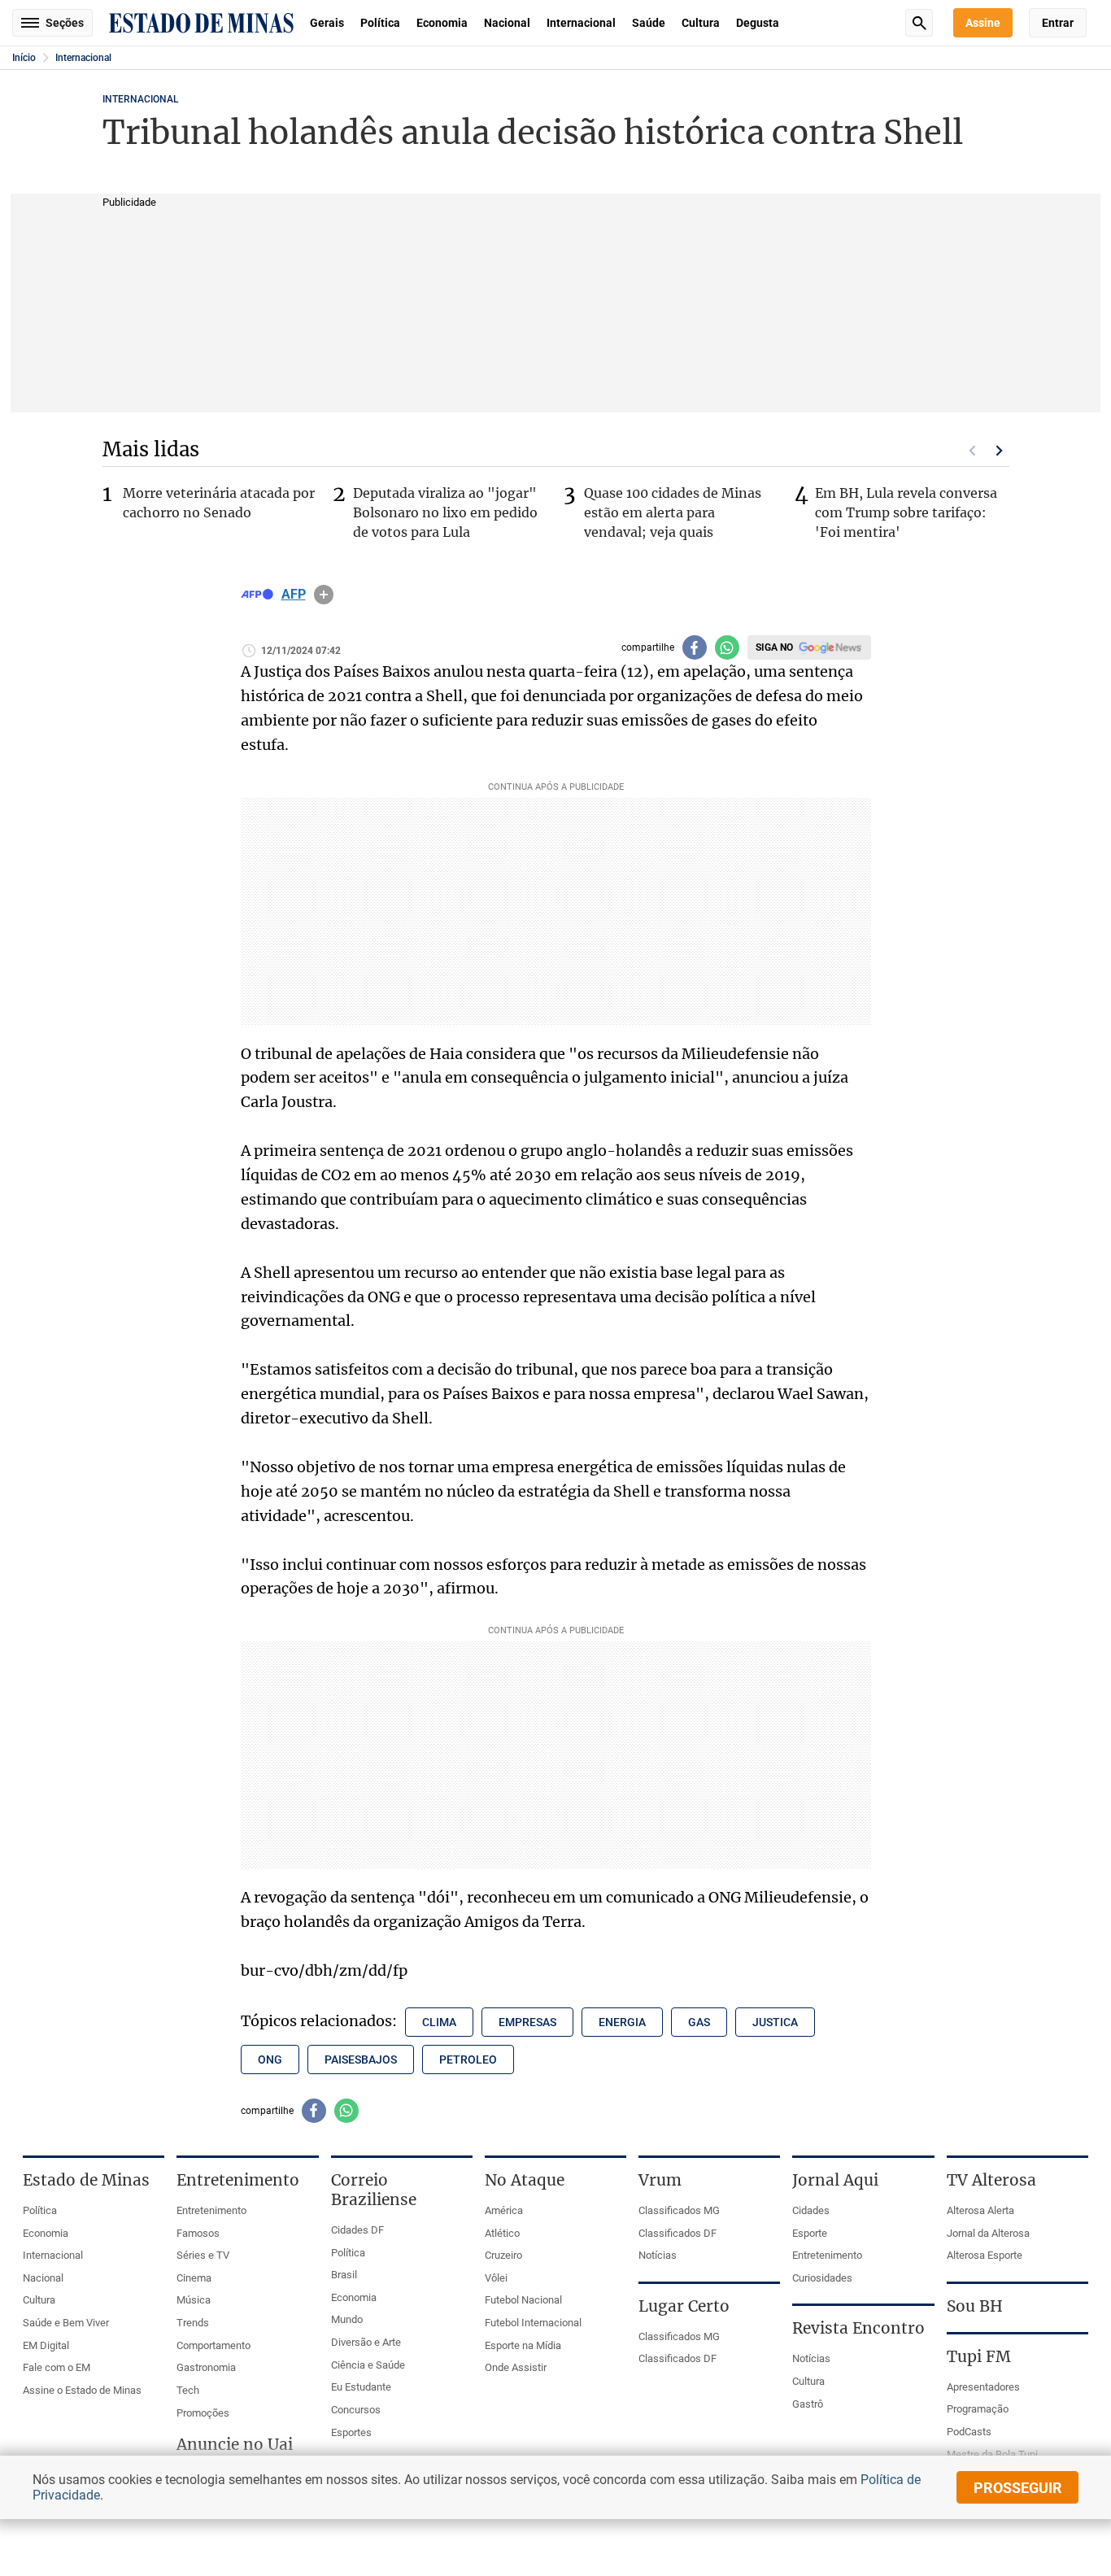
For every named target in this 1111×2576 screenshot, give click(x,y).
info (324, 595)
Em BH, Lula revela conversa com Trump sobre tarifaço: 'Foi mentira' (906, 512)
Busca (919, 23)
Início (24, 58)
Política (380, 23)
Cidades (811, 2210)
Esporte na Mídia (523, 2345)
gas (699, 2022)
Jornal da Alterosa (988, 2233)
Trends (193, 2323)
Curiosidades (822, 2278)
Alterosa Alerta (980, 2210)
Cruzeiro (503, 2255)
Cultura (701, 23)
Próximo (1000, 451)
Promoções (203, 2413)
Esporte (810, 2233)
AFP (294, 595)
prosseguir (1018, 2488)
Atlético (502, 2233)
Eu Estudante (361, 2387)
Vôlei (496, 2278)
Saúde (649, 23)
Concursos (356, 2410)
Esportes (351, 2432)
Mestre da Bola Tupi (992, 2454)
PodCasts (969, 2432)
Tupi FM (979, 2356)
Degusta (758, 23)
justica (775, 2022)
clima (439, 2022)
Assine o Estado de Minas (82, 2390)
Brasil (344, 2275)
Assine (983, 23)
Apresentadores (983, 2387)
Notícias (658, 2255)
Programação (978, 2409)
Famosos (198, 2233)
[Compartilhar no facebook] (695, 647)
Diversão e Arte (366, 2342)
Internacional (581, 23)
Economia (442, 23)
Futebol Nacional (523, 2300)
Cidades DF (357, 2230)
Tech (188, 2390)
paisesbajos (361, 2059)
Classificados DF (677, 2233)
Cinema (194, 2278)
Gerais (327, 23)
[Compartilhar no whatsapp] (727, 647)
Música (194, 2300)
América (504, 2210)
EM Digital (46, 2345)
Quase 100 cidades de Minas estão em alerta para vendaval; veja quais (673, 512)
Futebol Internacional (533, 2323)
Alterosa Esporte (985, 2255)
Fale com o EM (57, 2367)
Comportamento (213, 2345)
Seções (65, 23)
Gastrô (808, 2404)
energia (622, 2022)
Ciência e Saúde (368, 2365)
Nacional (507, 23)
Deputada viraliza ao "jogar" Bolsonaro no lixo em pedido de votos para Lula (445, 512)
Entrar (1058, 23)
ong (270, 2059)
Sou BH (975, 2306)
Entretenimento (211, 2210)
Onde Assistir (516, 2367)
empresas (527, 2022)
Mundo (347, 2319)
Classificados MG (679, 2210)
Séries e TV (203, 2255)
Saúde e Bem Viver (66, 2323)
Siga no (774, 647)
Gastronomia (206, 2367)
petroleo (468, 2059)
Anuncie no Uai (235, 2444)
